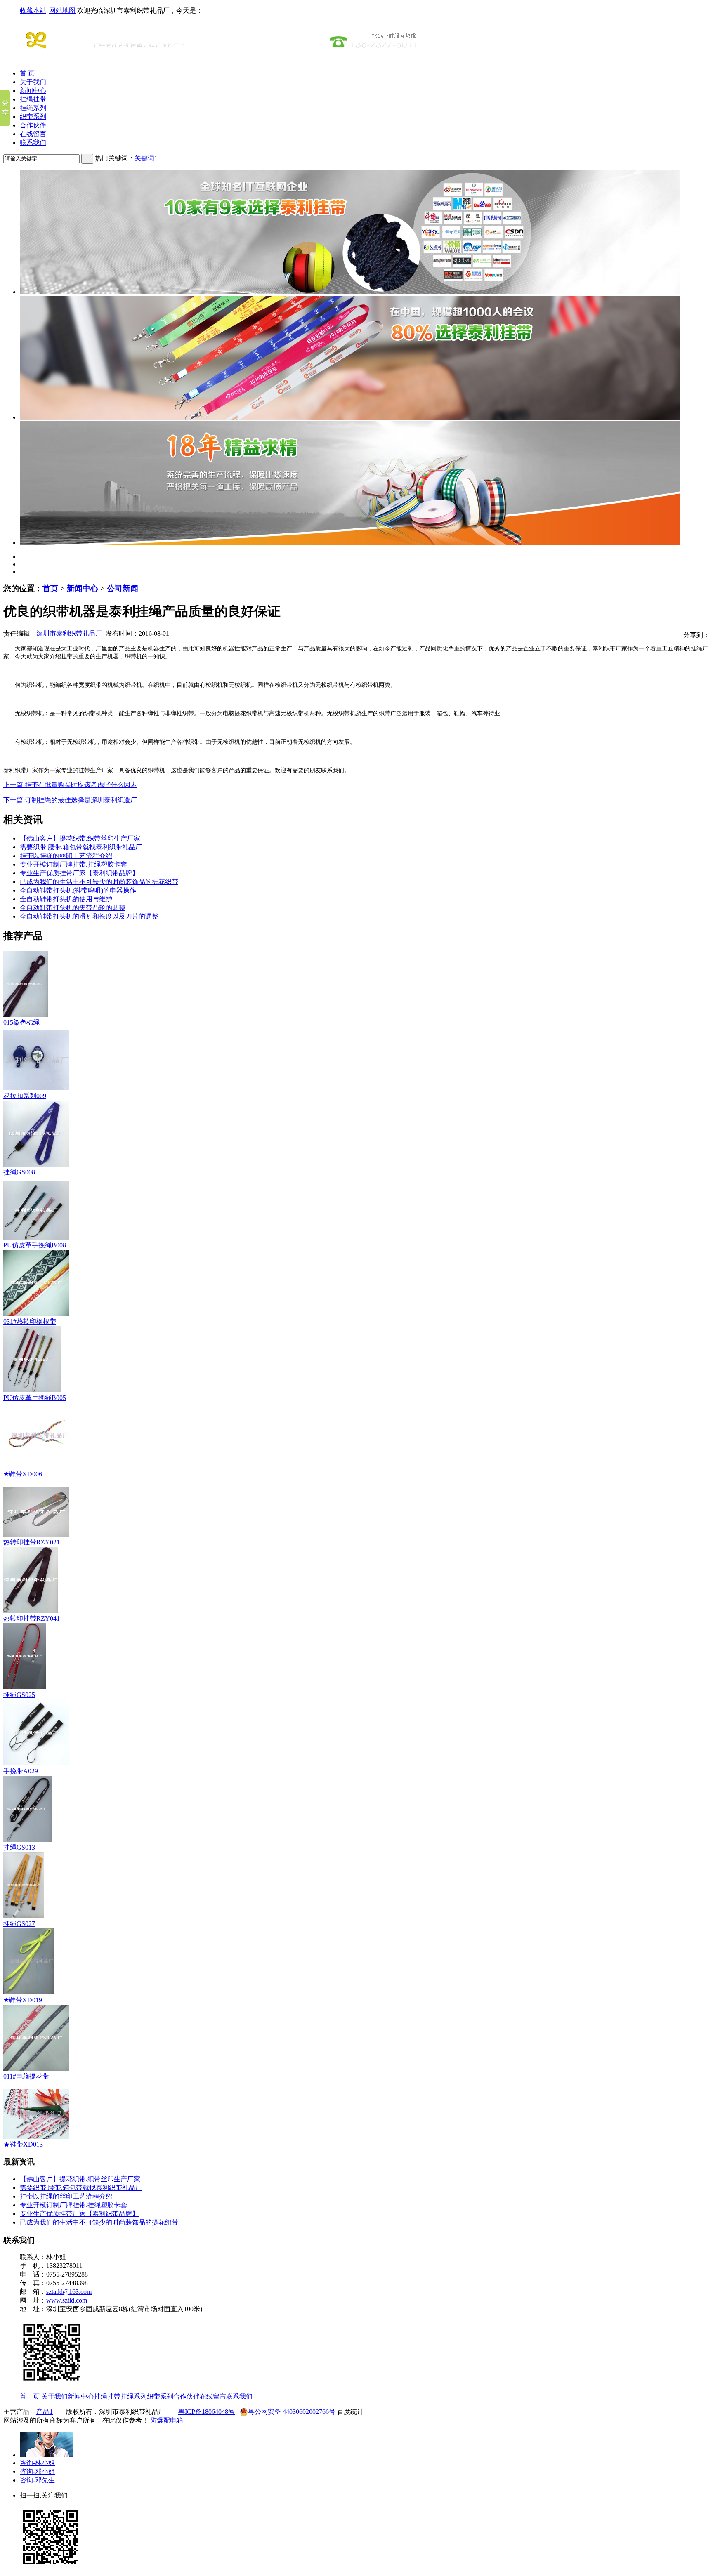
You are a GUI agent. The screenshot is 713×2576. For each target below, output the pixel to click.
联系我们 (33, 143)
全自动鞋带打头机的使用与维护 (66, 899)
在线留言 (33, 134)
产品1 (45, 2412)
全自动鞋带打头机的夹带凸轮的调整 (73, 908)
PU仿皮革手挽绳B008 (35, 1245)
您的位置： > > (71, 588)
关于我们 (33, 82)
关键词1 (146, 158)
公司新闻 (123, 588)
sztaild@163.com (69, 2292)
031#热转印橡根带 (30, 1321)
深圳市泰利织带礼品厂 (69, 633)
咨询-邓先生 (37, 2480)
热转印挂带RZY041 (32, 1618)
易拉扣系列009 (25, 1096)
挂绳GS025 (19, 1695)
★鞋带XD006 (23, 1474)
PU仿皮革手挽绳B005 (35, 1398)
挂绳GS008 (19, 1172)
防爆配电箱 (167, 2420)
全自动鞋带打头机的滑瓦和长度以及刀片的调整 (89, 916)
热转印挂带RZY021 (32, 1542)
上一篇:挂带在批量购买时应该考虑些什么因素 (70, 785)
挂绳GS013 (19, 1847)
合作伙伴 (33, 125)
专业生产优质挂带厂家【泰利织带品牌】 (79, 873)
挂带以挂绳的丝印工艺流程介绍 (66, 856)
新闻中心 (33, 91)
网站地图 (62, 11)
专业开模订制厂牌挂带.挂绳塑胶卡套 (73, 864)
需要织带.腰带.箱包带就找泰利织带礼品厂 (81, 847)
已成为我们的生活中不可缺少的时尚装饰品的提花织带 (99, 882)
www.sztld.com (67, 2300)
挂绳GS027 (19, 1924)
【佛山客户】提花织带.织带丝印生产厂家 (80, 838)
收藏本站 (33, 11)
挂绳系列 (33, 108)
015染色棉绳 (21, 1022)
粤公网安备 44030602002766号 (292, 2412)
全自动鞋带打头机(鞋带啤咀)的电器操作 (78, 890)
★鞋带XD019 (23, 2000)
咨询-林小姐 (37, 2463)
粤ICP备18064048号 (207, 2412)
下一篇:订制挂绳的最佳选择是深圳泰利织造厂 (70, 800)
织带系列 (33, 117)
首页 (50, 588)
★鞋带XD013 (23, 2144)
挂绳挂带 (33, 99)
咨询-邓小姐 (37, 2471)
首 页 (27, 73)
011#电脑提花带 (26, 2076)
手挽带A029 (21, 1771)
